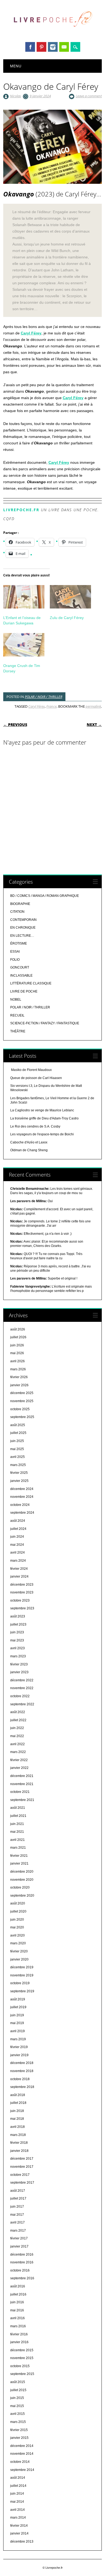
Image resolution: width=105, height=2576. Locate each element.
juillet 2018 (18, 2103)
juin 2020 (17, 1920)
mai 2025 (17, 1449)
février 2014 (19, 2526)
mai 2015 (17, 2406)
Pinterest (41, 47)
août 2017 (18, 2191)
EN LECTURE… (22, 936)
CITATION (17, 912)
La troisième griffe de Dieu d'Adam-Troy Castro (44, 1118)
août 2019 (18, 1999)
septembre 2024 (22, 1513)
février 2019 (19, 2047)
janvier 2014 (19, 2533)
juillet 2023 (18, 1624)
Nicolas (15, 96)
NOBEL (16, 1000)
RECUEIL (17, 1015)
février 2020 (19, 1951)
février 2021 (19, 1856)
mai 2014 (17, 2502)
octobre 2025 (20, 1409)
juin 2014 (17, 2494)
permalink (93, 706)
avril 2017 (17, 2222)
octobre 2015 (20, 2366)
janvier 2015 (19, 2438)
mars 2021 (18, 1848)
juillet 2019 (18, 2007)
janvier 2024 (19, 1576)
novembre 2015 (22, 2358)
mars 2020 (18, 1943)
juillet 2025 (18, 1433)
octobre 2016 (20, 2270)
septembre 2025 (22, 1417)
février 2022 (19, 1760)
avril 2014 (17, 2510)
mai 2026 (17, 1353)
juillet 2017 (18, 2198)
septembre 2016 (22, 2278)
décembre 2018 (22, 2063)
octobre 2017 (20, 2175)
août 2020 (18, 1903)
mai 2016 (17, 2310)
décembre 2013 (22, 2542)
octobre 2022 (20, 1696)
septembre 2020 (22, 1896)
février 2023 (19, 1664)
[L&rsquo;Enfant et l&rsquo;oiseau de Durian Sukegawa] (24, 597)
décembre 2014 (22, 2446)
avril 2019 (17, 2031)
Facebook (30, 47)
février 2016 (19, 2334)
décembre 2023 (22, 1585)
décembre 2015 (22, 2350)
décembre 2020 (22, 1872)
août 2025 (18, 1425)
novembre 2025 (22, 1401)
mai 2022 (17, 1736)
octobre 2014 (20, 2462)
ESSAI (15, 952)
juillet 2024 (18, 1529)
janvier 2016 (19, 2342)
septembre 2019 (22, 1991)
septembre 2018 (22, 2087)
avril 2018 (17, 2127)
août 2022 (18, 1712)
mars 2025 (18, 1465)
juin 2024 (17, 1537)
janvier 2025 (19, 1481)
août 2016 (18, 2286)
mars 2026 (18, 1369)
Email (64, 47)
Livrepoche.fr (21, 510)
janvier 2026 (19, 1385)
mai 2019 (17, 2023)
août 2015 (18, 2382)
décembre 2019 (22, 1967)
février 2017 (19, 2238)
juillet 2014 (18, 2486)
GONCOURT (20, 967)
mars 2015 (18, 2422)
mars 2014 (18, 2518)
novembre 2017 (22, 2167)
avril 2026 (17, 1361)
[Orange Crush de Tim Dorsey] (24, 645)
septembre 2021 (22, 1800)
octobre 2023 (20, 1600)
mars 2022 (18, 1752)
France (51, 706)
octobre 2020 (20, 1887)
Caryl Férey (31, 333)
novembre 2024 (22, 1497)
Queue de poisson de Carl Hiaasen (36, 1078)
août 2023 (18, 1616)
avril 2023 (17, 1648)
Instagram (53, 47)
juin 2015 (17, 2398)
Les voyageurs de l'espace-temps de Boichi (42, 1134)
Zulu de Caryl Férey (67, 618)
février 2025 (19, 1473)
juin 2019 (17, 2015)
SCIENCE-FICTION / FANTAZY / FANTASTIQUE (45, 1023)
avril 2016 (17, 2318)
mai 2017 (17, 2215)
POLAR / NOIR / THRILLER (43, 697)
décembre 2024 (22, 1489)
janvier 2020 (19, 1959)
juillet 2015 (18, 2390)
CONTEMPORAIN (23, 920)
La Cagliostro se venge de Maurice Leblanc (42, 1110)
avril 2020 (17, 1935)
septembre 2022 (22, 1704)
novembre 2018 (22, 2071)
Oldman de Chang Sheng (29, 1150)
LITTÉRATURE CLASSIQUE (31, 983)
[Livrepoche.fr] (52, 32)
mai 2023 (17, 1640)
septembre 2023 (22, 1608)
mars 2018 (18, 2135)
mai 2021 (17, 1832)
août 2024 (18, 1521)
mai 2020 (17, 1927)
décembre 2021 (22, 1776)
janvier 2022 (19, 1768)
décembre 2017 (22, 2159)
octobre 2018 (20, 2079)
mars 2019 (18, 2039)
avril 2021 (17, 1840)
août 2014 (18, 2478)
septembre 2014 (22, 2470)
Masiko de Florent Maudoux (31, 1070)
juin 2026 (17, 1345)
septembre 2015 (22, 2374)
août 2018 (18, 2095)
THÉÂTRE (18, 1031)
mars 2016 (18, 2326)
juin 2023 (17, 1632)
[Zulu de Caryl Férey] (70, 597)
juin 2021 (17, 1824)
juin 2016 (17, 2302)
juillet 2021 (18, 1816)
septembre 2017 (22, 2183)
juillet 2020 (18, 1911)
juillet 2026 (18, 1337)
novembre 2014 (22, 2454)
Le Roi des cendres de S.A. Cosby (35, 1126)
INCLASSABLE (21, 976)
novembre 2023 (22, 1592)
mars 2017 (18, 2231)
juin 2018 (17, 2111)
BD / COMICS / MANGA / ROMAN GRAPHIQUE (45, 896)
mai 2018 (17, 2119)
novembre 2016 (22, 2262)
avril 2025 (17, 1457)
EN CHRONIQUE (23, 928)
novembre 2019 (22, 1975)
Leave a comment (89, 96)
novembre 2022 (22, 1688)
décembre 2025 (22, 1393)
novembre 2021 (22, 1784)
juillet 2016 (18, 2294)
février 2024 (19, 1569)
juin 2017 (17, 2207)
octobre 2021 (20, 1792)
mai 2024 (17, 1545)
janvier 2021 (19, 1863)
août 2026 (18, 1329)
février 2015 (19, 2430)
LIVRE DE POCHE (24, 991)
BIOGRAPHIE (20, 904)
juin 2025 (17, 1441)
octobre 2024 (20, 1505)
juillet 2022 (18, 1720)
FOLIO (15, 960)
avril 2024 (17, 1552)
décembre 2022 (22, 1680)
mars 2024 (18, 1561)
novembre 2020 (22, 1880)
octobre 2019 (20, 1983)
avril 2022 (17, 1744)
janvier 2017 (19, 2246)
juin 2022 (17, 1728)
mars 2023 (18, 1656)
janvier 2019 (19, 2055)
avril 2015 (17, 2414)
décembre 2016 (22, 2255)
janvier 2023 (19, 1672)
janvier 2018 (19, 2151)
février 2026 (19, 1377)
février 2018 (19, 2143)
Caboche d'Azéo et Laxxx (29, 1142)
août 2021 (18, 1808)
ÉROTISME (19, 943)
